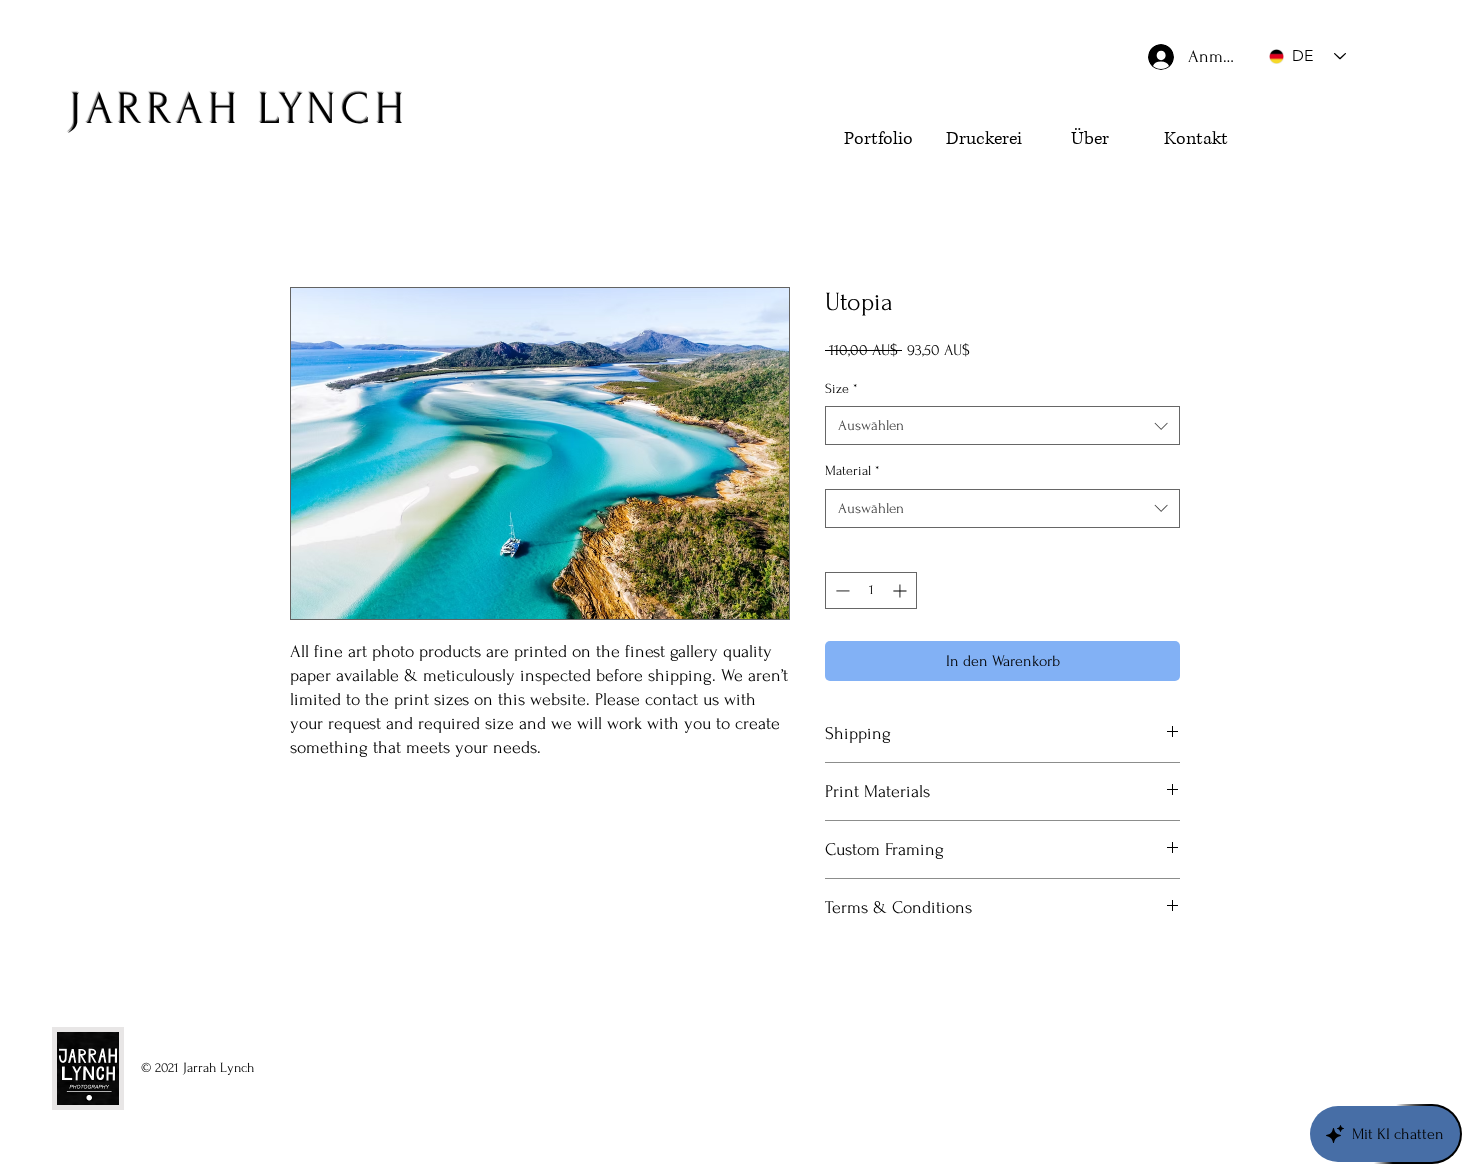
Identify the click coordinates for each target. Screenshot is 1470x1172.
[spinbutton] (871, 590)
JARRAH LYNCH (238, 109)
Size (841, 388)
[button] (1314, 176)
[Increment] (901, 590)
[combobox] (1002, 425)
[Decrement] (840, 590)
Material (852, 470)
